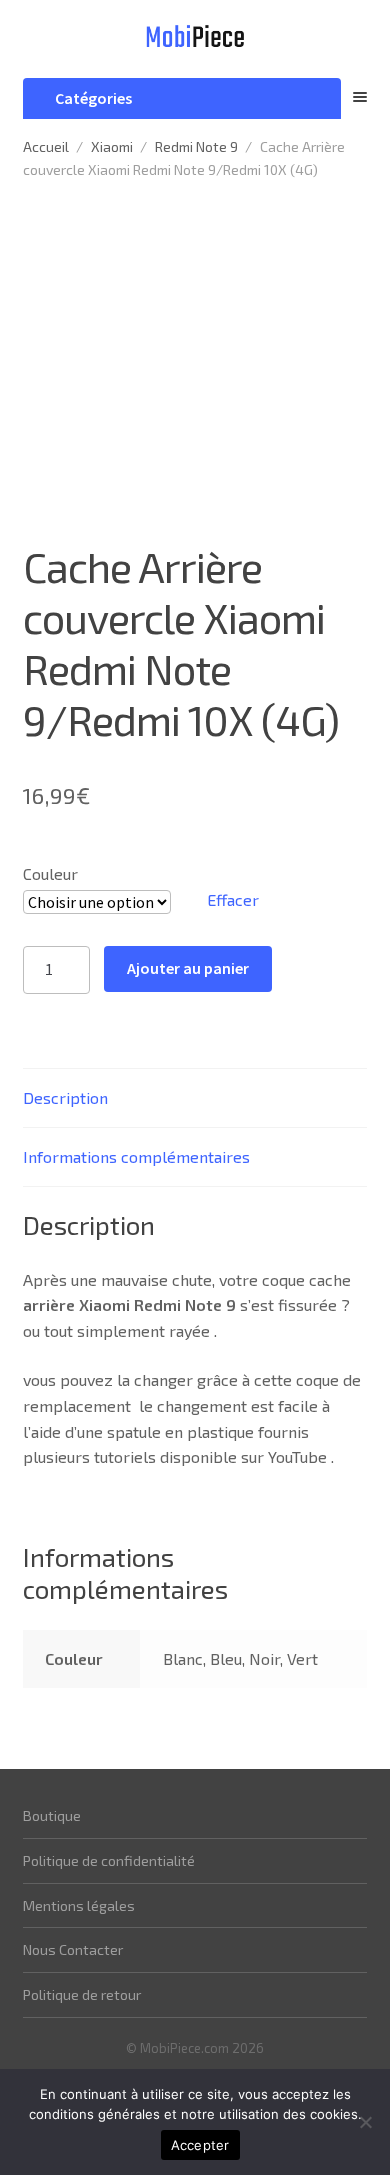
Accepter (200, 2145)
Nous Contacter (73, 1949)
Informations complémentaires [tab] (136, 1156)
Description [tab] (65, 1097)
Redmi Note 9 (196, 146)
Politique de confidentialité (109, 1860)
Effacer (233, 899)
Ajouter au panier (188, 968)
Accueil (46, 146)
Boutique (52, 1815)
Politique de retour (82, 1994)
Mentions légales (79, 1905)
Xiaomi (112, 146)
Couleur (50, 873)
